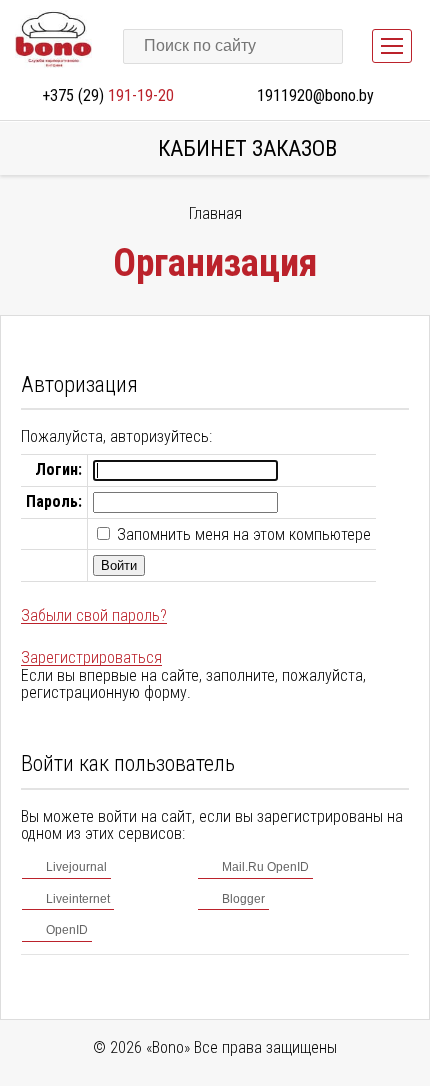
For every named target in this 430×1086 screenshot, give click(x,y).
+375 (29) (108, 95)
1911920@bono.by (315, 95)
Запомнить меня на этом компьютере (242, 534)
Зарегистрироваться (91, 657)
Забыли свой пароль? (94, 615)
